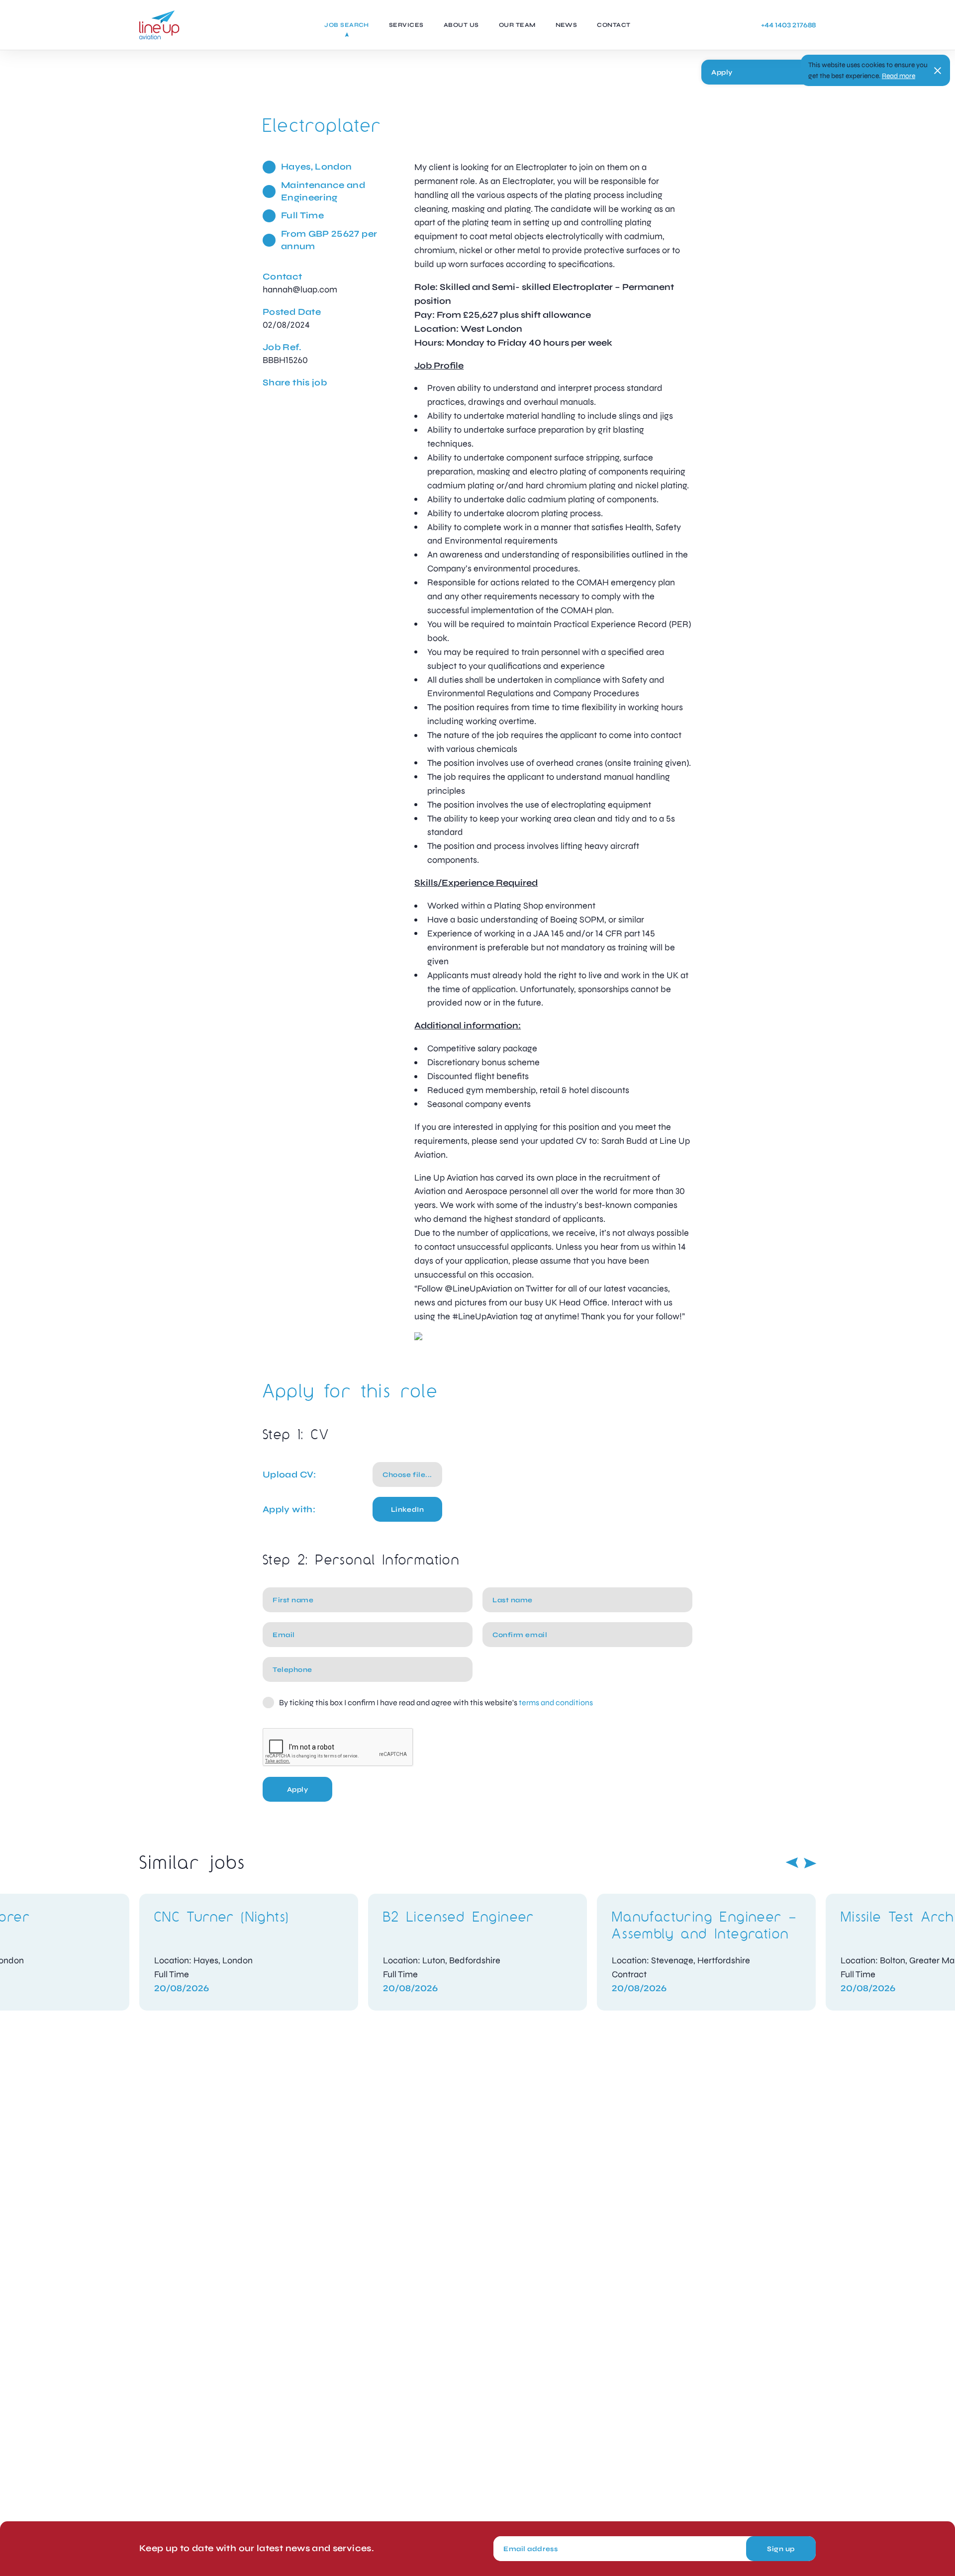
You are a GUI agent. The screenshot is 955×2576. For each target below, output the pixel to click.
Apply (722, 72)
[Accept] (938, 71)
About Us (461, 25)
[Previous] (792, 1863)
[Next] (810, 1863)
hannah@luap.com (300, 289)
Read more (899, 76)
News (567, 25)
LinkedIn (407, 1510)
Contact (614, 25)
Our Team (517, 25)
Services (406, 25)
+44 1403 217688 (788, 25)
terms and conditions (556, 1702)
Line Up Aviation (159, 25)
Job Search (347, 25)
